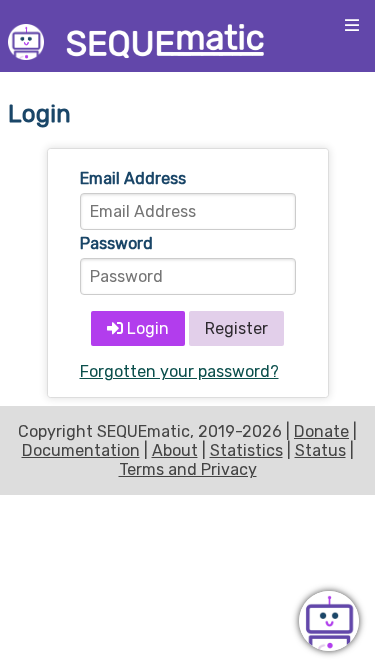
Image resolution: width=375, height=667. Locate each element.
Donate (321, 431)
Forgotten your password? (179, 371)
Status (320, 450)
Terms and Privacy (188, 469)
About (175, 450)
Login (146, 328)
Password (116, 243)
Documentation (81, 450)
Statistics (246, 450)
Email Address (133, 178)
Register (236, 328)
